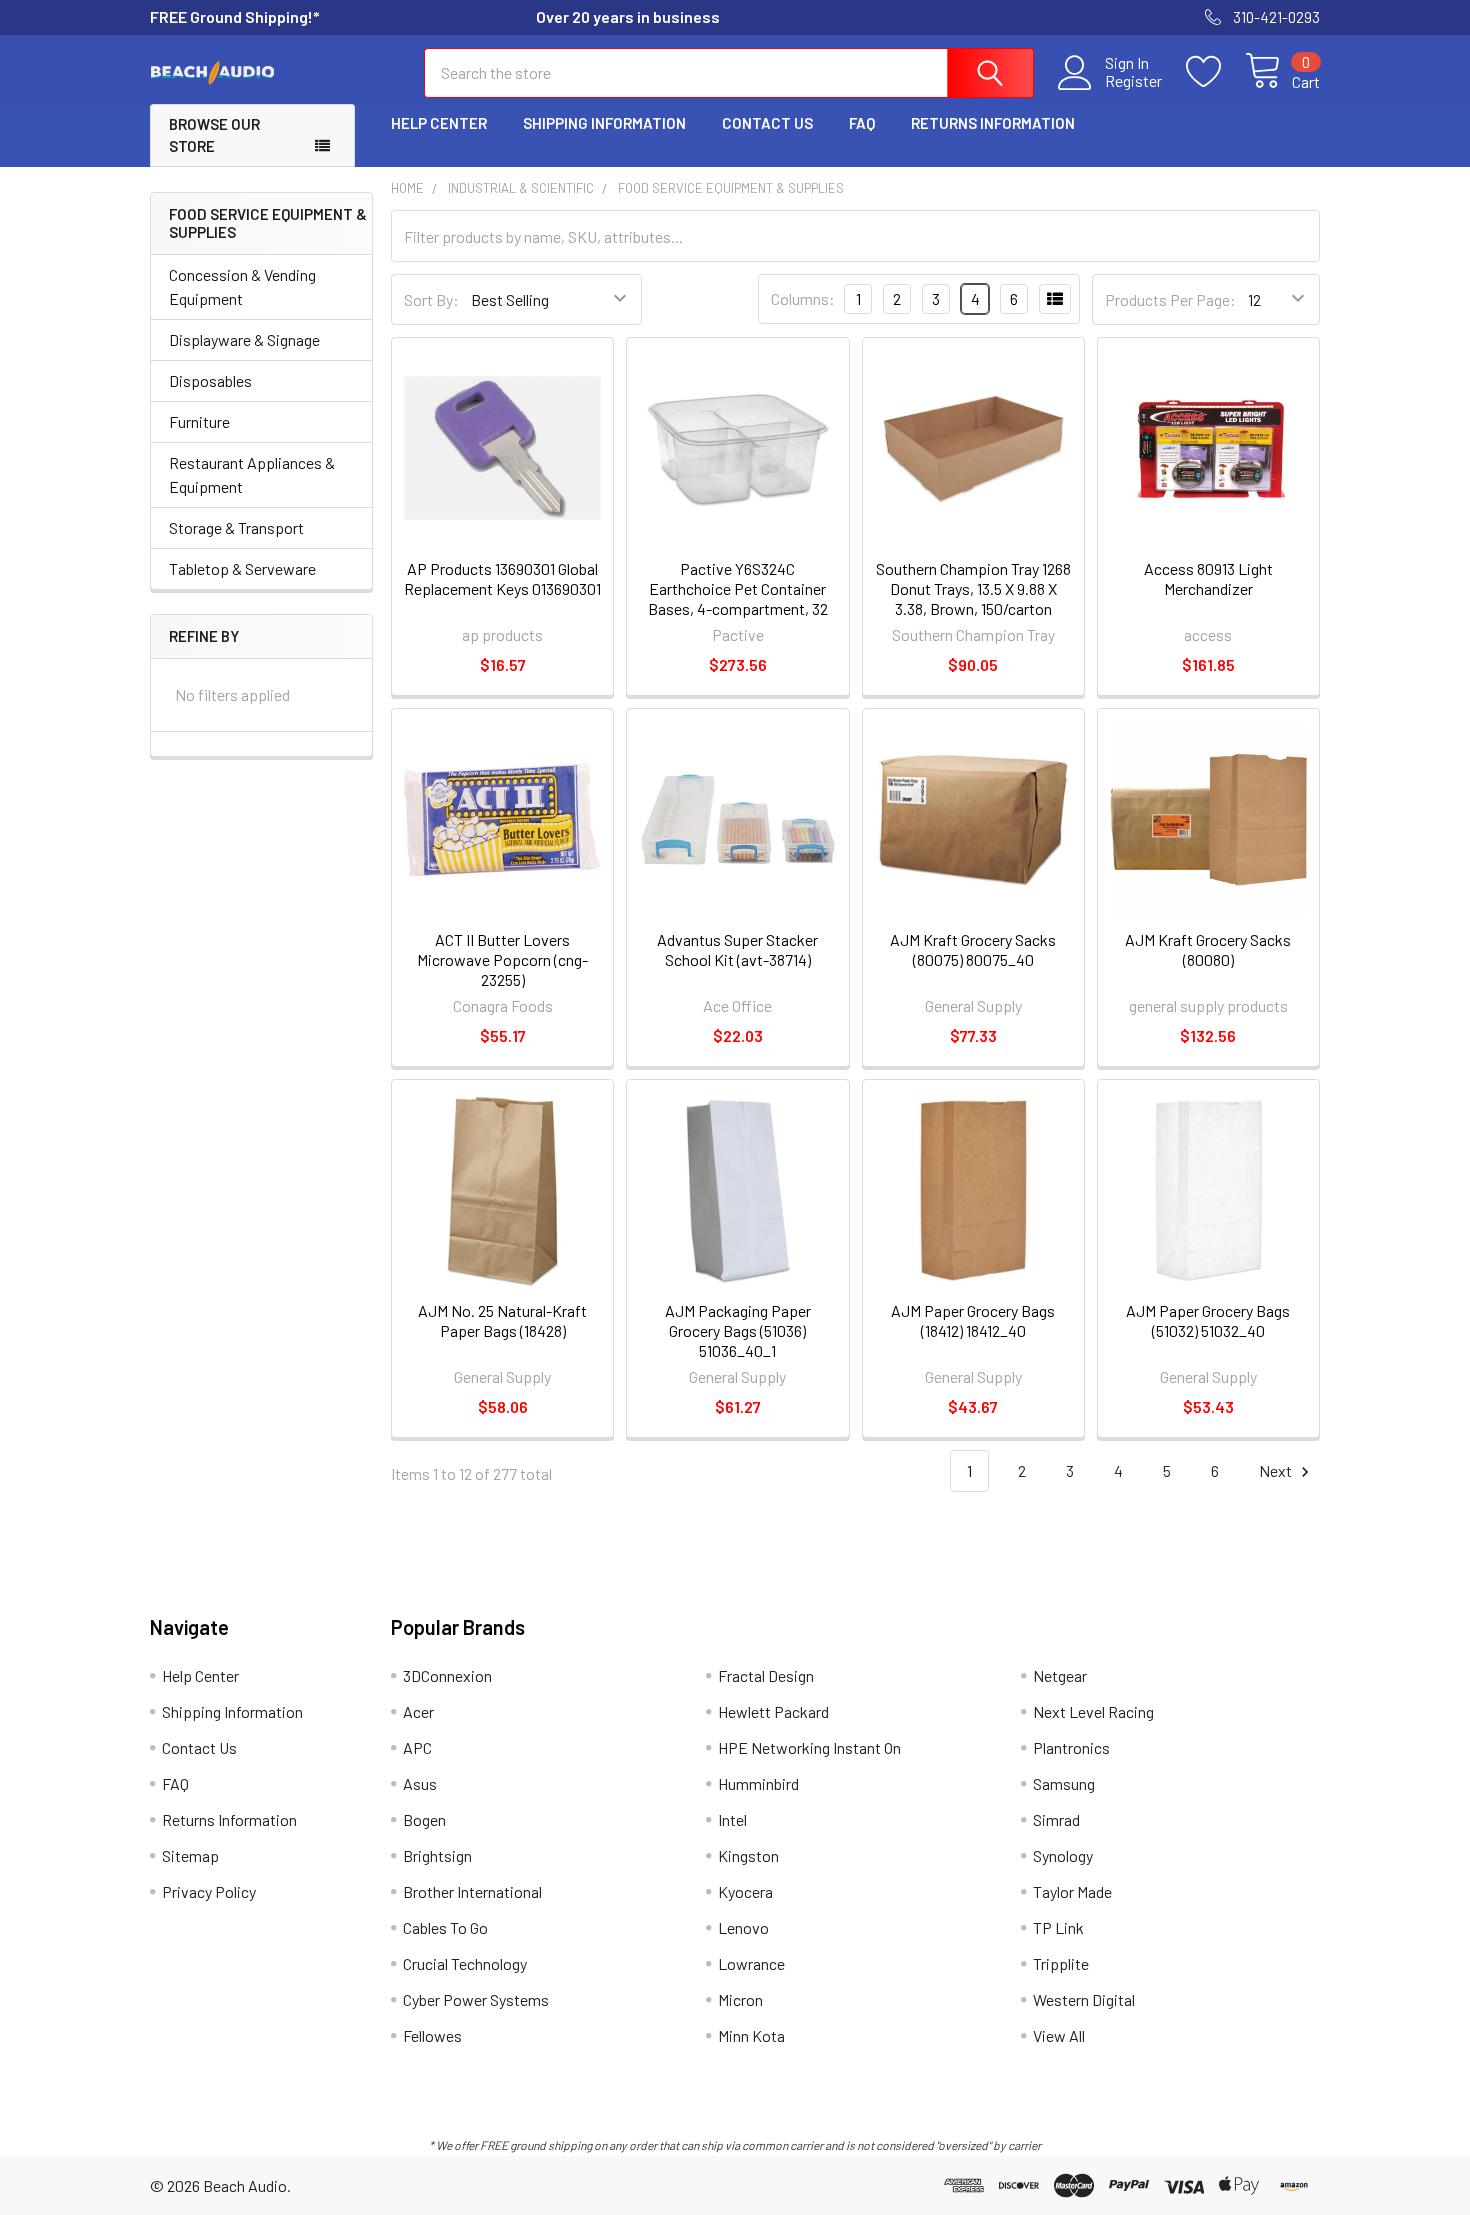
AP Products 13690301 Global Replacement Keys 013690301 (502, 578)
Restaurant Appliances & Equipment (252, 474)
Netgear (1060, 1675)
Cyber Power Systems (476, 1999)
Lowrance (751, 1963)
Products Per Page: (1170, 299)
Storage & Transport (236, 527)
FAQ (862, 123)
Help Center (439, 123)
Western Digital (1084, 1999)
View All (1059, 2035)
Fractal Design (766, 1675)
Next (1277, 1470)
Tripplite (1061, 1963)
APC (417, 1747)
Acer (418, 1711)
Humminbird (758, 1783)
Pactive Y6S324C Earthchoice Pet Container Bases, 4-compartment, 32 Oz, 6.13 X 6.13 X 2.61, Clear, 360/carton (738, 608)
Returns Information (993, 123)
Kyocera (745, 1891)
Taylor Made (1072, 1891)
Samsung (1064, 1783)
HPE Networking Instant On (809, 1747)
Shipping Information (604, 123)
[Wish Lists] (1215, 72)
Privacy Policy (209, 1891)
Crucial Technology (465, 1963)
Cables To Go (445, 1927)
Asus (420, 1783)
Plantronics (1071, 1747)
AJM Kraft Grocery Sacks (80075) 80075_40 (973, 949)
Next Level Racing (1093, 1711)
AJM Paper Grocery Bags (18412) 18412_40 (973, 1320)
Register (1133, 81)
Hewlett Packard (773, 1711)
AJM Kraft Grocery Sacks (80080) (1208, 949)
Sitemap (190, 1855)
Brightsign (437, 1855)
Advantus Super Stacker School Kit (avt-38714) (737, 949)
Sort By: (431, 299)
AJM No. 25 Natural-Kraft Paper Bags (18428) (502, 1320)
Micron (740, 1999)
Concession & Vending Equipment (242, 286)
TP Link (1058, 1927)
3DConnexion (447, 1675)
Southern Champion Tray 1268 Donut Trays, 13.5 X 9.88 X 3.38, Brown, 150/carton (973, 588)
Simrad (1056, 1819)
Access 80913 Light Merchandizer (1208, 578)
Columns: (803, 298)
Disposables (210, 380)
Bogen (424, 1819)
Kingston (748, 1855)
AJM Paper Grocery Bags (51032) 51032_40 (1208, 1320)
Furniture (199, 421)
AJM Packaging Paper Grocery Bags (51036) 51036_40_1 (738, 1330)
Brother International (472, 1891)
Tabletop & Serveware (242, 568)
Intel (732, 1819)
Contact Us (767, 123)
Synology (1063, 1855)
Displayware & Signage (244, 339)
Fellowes (432, 2035)
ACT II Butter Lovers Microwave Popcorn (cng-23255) (502, 959)
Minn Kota (751, 2035)
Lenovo (743, 1927)
